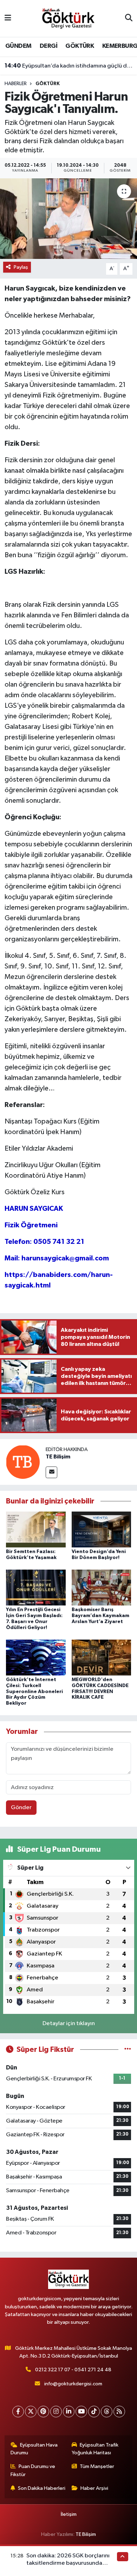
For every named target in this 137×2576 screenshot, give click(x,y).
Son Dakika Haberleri (42, 2488)
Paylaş (21, 267)
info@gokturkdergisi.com (73, 2384)
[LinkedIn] (69, 2412)
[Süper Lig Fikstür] (128, 2050)
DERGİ (48, 46)
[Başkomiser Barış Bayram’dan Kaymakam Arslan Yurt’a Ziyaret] (102, 1587)
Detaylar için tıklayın (69, 2024)
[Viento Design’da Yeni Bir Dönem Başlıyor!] (102, 1529)
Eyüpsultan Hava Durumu (34, 2449)
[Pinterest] (43, 2412)
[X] (31, 2412)
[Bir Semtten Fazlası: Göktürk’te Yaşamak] (36, 1529)
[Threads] (107, 2412)
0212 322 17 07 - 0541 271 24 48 (73, 2370)
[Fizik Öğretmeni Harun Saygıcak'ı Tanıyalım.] (68, 219)
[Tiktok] (94, 2412)
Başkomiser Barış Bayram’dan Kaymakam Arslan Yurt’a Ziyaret (100, 1616)
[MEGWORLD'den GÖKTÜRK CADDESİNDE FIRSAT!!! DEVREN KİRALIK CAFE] (102, 1657)
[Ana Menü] (8, 18)
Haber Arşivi (94, 2488)
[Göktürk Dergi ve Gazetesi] (68, 18)
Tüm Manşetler (97, 2466)
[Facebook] (18, 2412)
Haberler (16, 84)
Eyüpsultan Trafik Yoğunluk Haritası (95, 2449)
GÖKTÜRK (80, 46)
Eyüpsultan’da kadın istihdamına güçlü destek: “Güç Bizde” (69, 66)
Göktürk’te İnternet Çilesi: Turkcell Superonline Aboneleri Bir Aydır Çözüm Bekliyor (34, 1691)
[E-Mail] (51, 1472)
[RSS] (119, 2412)
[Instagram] (56, 2412)
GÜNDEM (18, 46)
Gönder (21, 1808)
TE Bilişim (58, 1457)
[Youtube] (81, 2412)
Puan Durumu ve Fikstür (33, 2470)
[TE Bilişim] (23, 1462)
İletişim (69, 2514)
